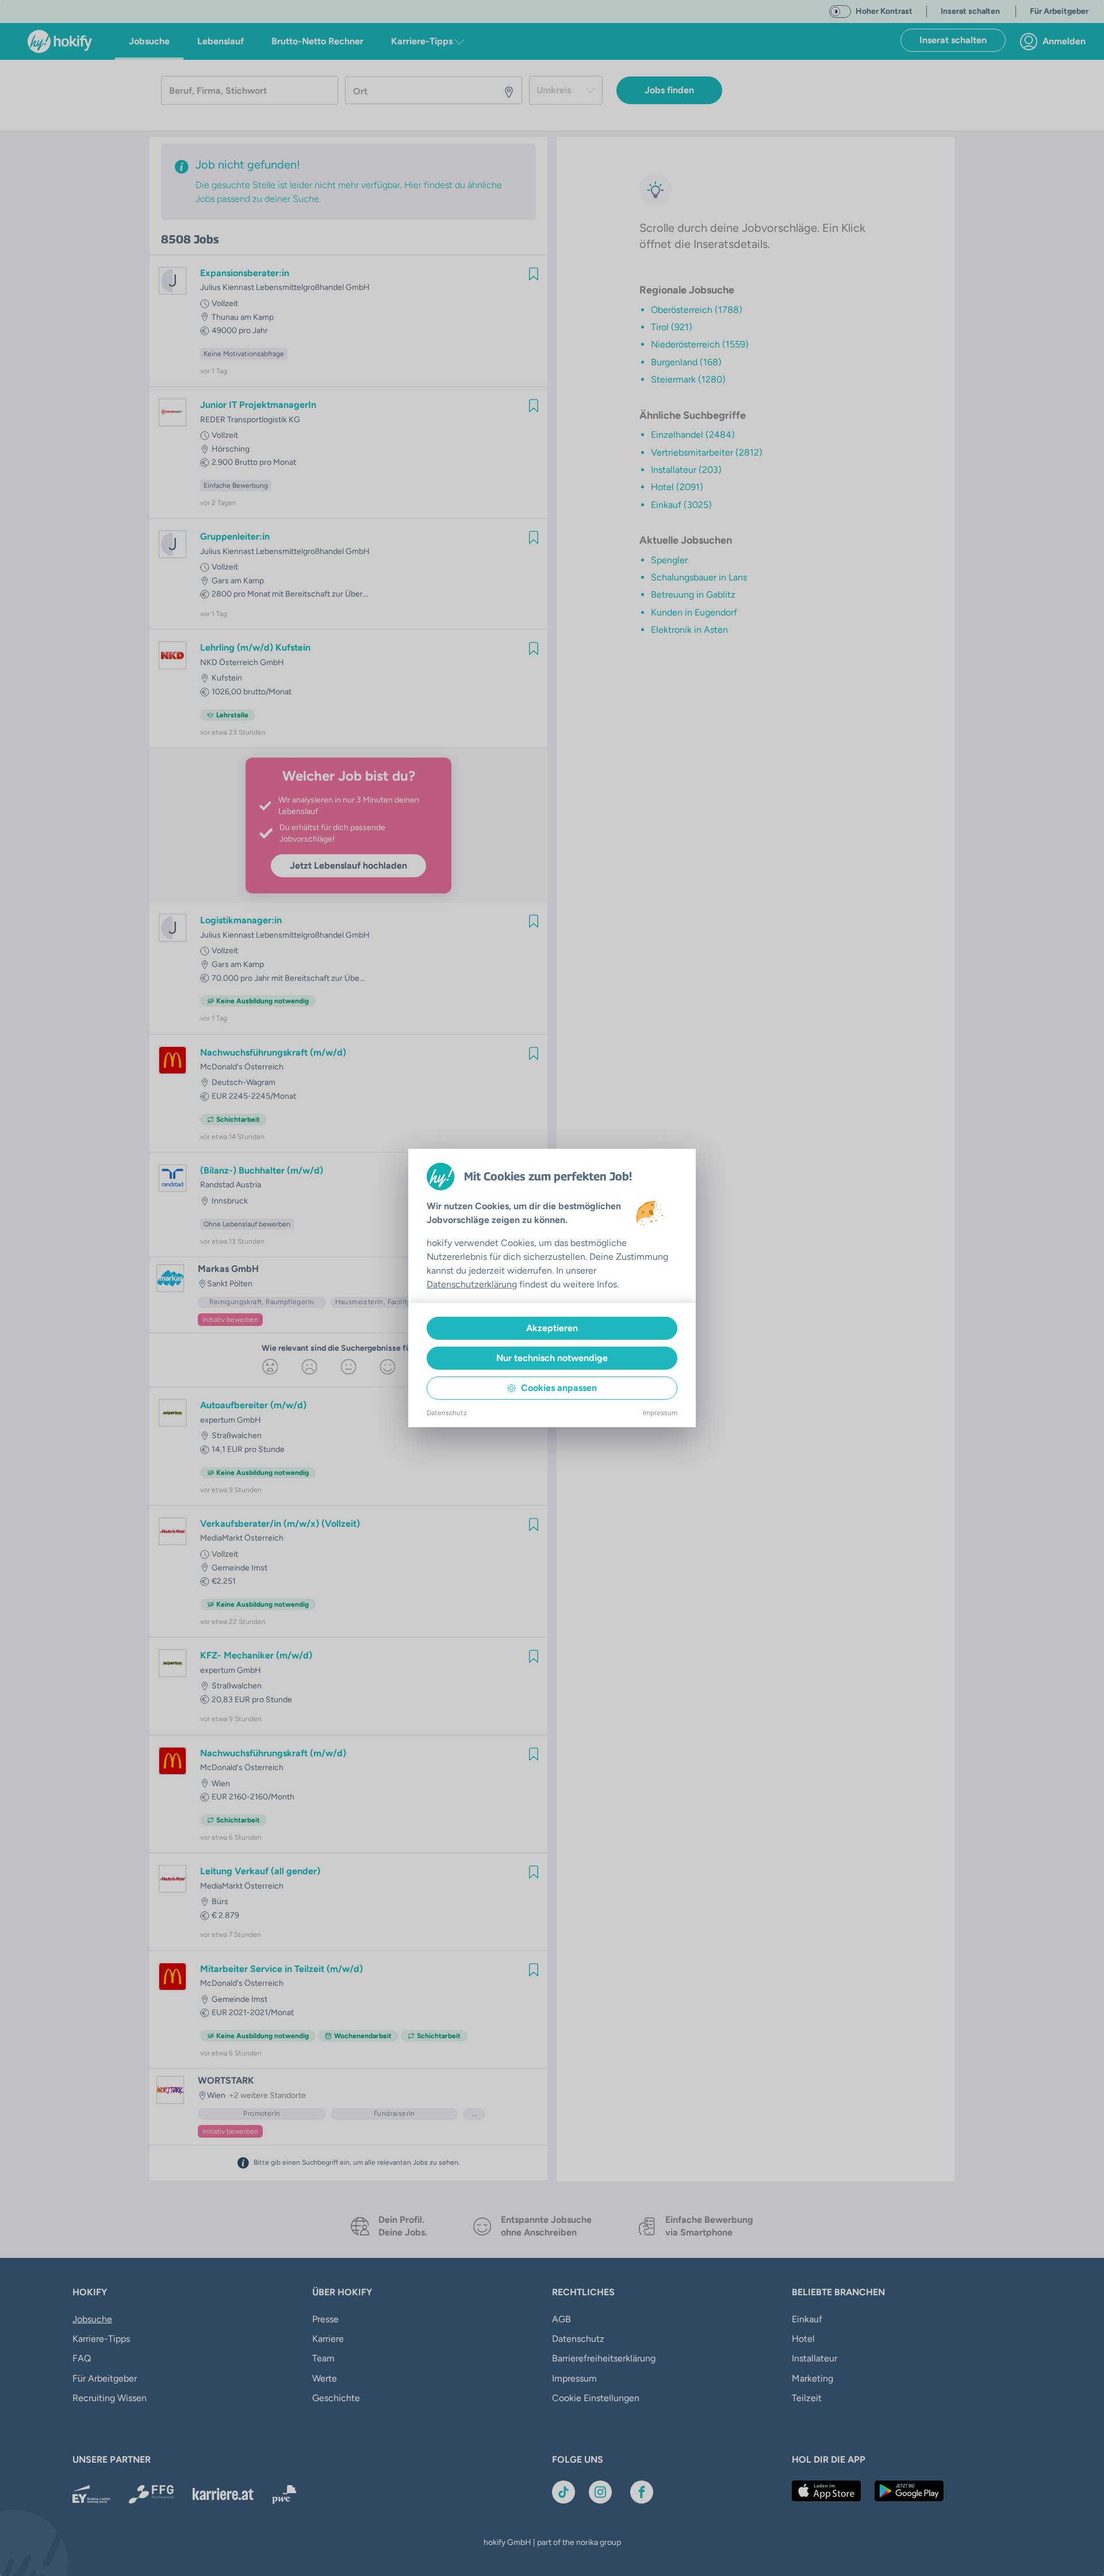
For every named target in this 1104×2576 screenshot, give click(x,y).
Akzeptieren (552, 1328)
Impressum (660, 1413)
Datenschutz (447, 1413)
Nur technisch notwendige (552, 1358)
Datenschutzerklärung (472, 1284)
